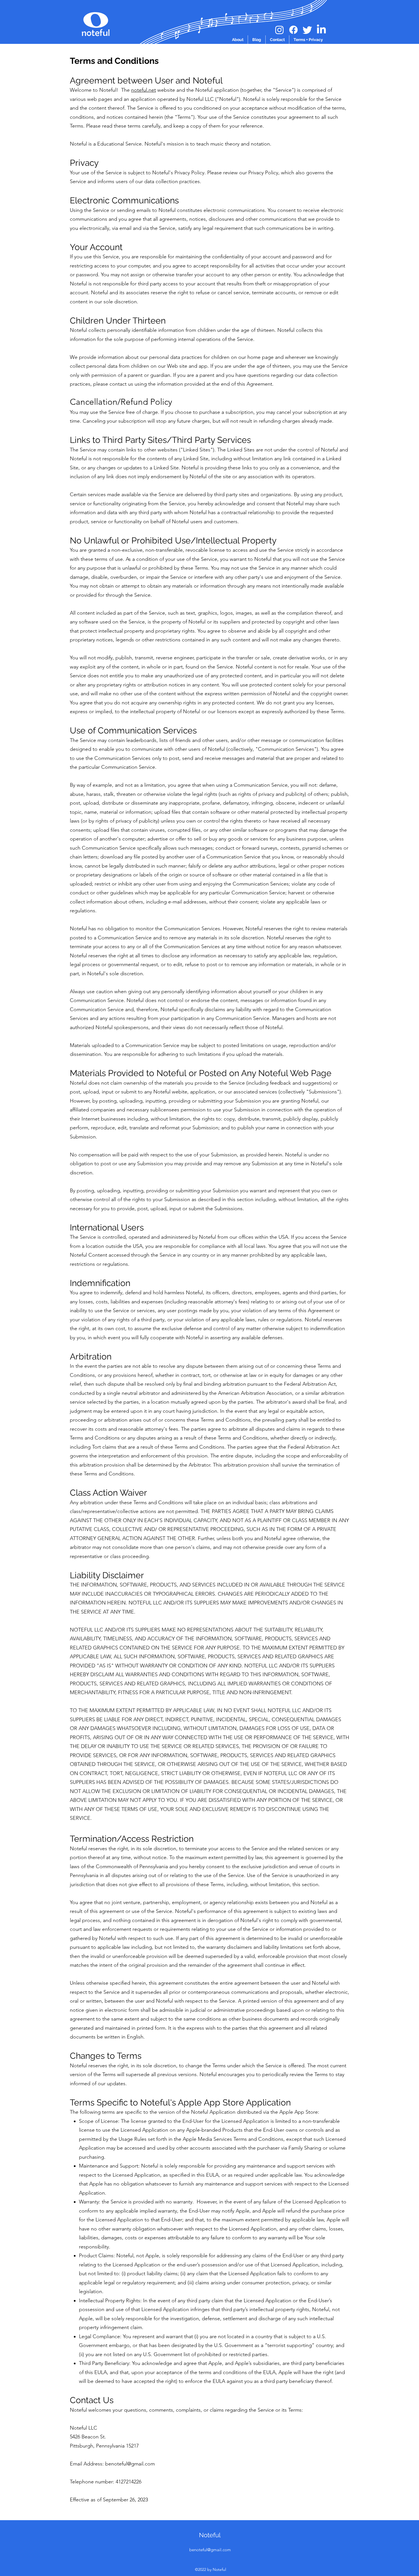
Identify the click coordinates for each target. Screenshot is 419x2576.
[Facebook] (293, 30)
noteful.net (144, 90)
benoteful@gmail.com (130, 2464)
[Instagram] (279, 30)
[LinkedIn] (321, 30)
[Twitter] (307, 30)
